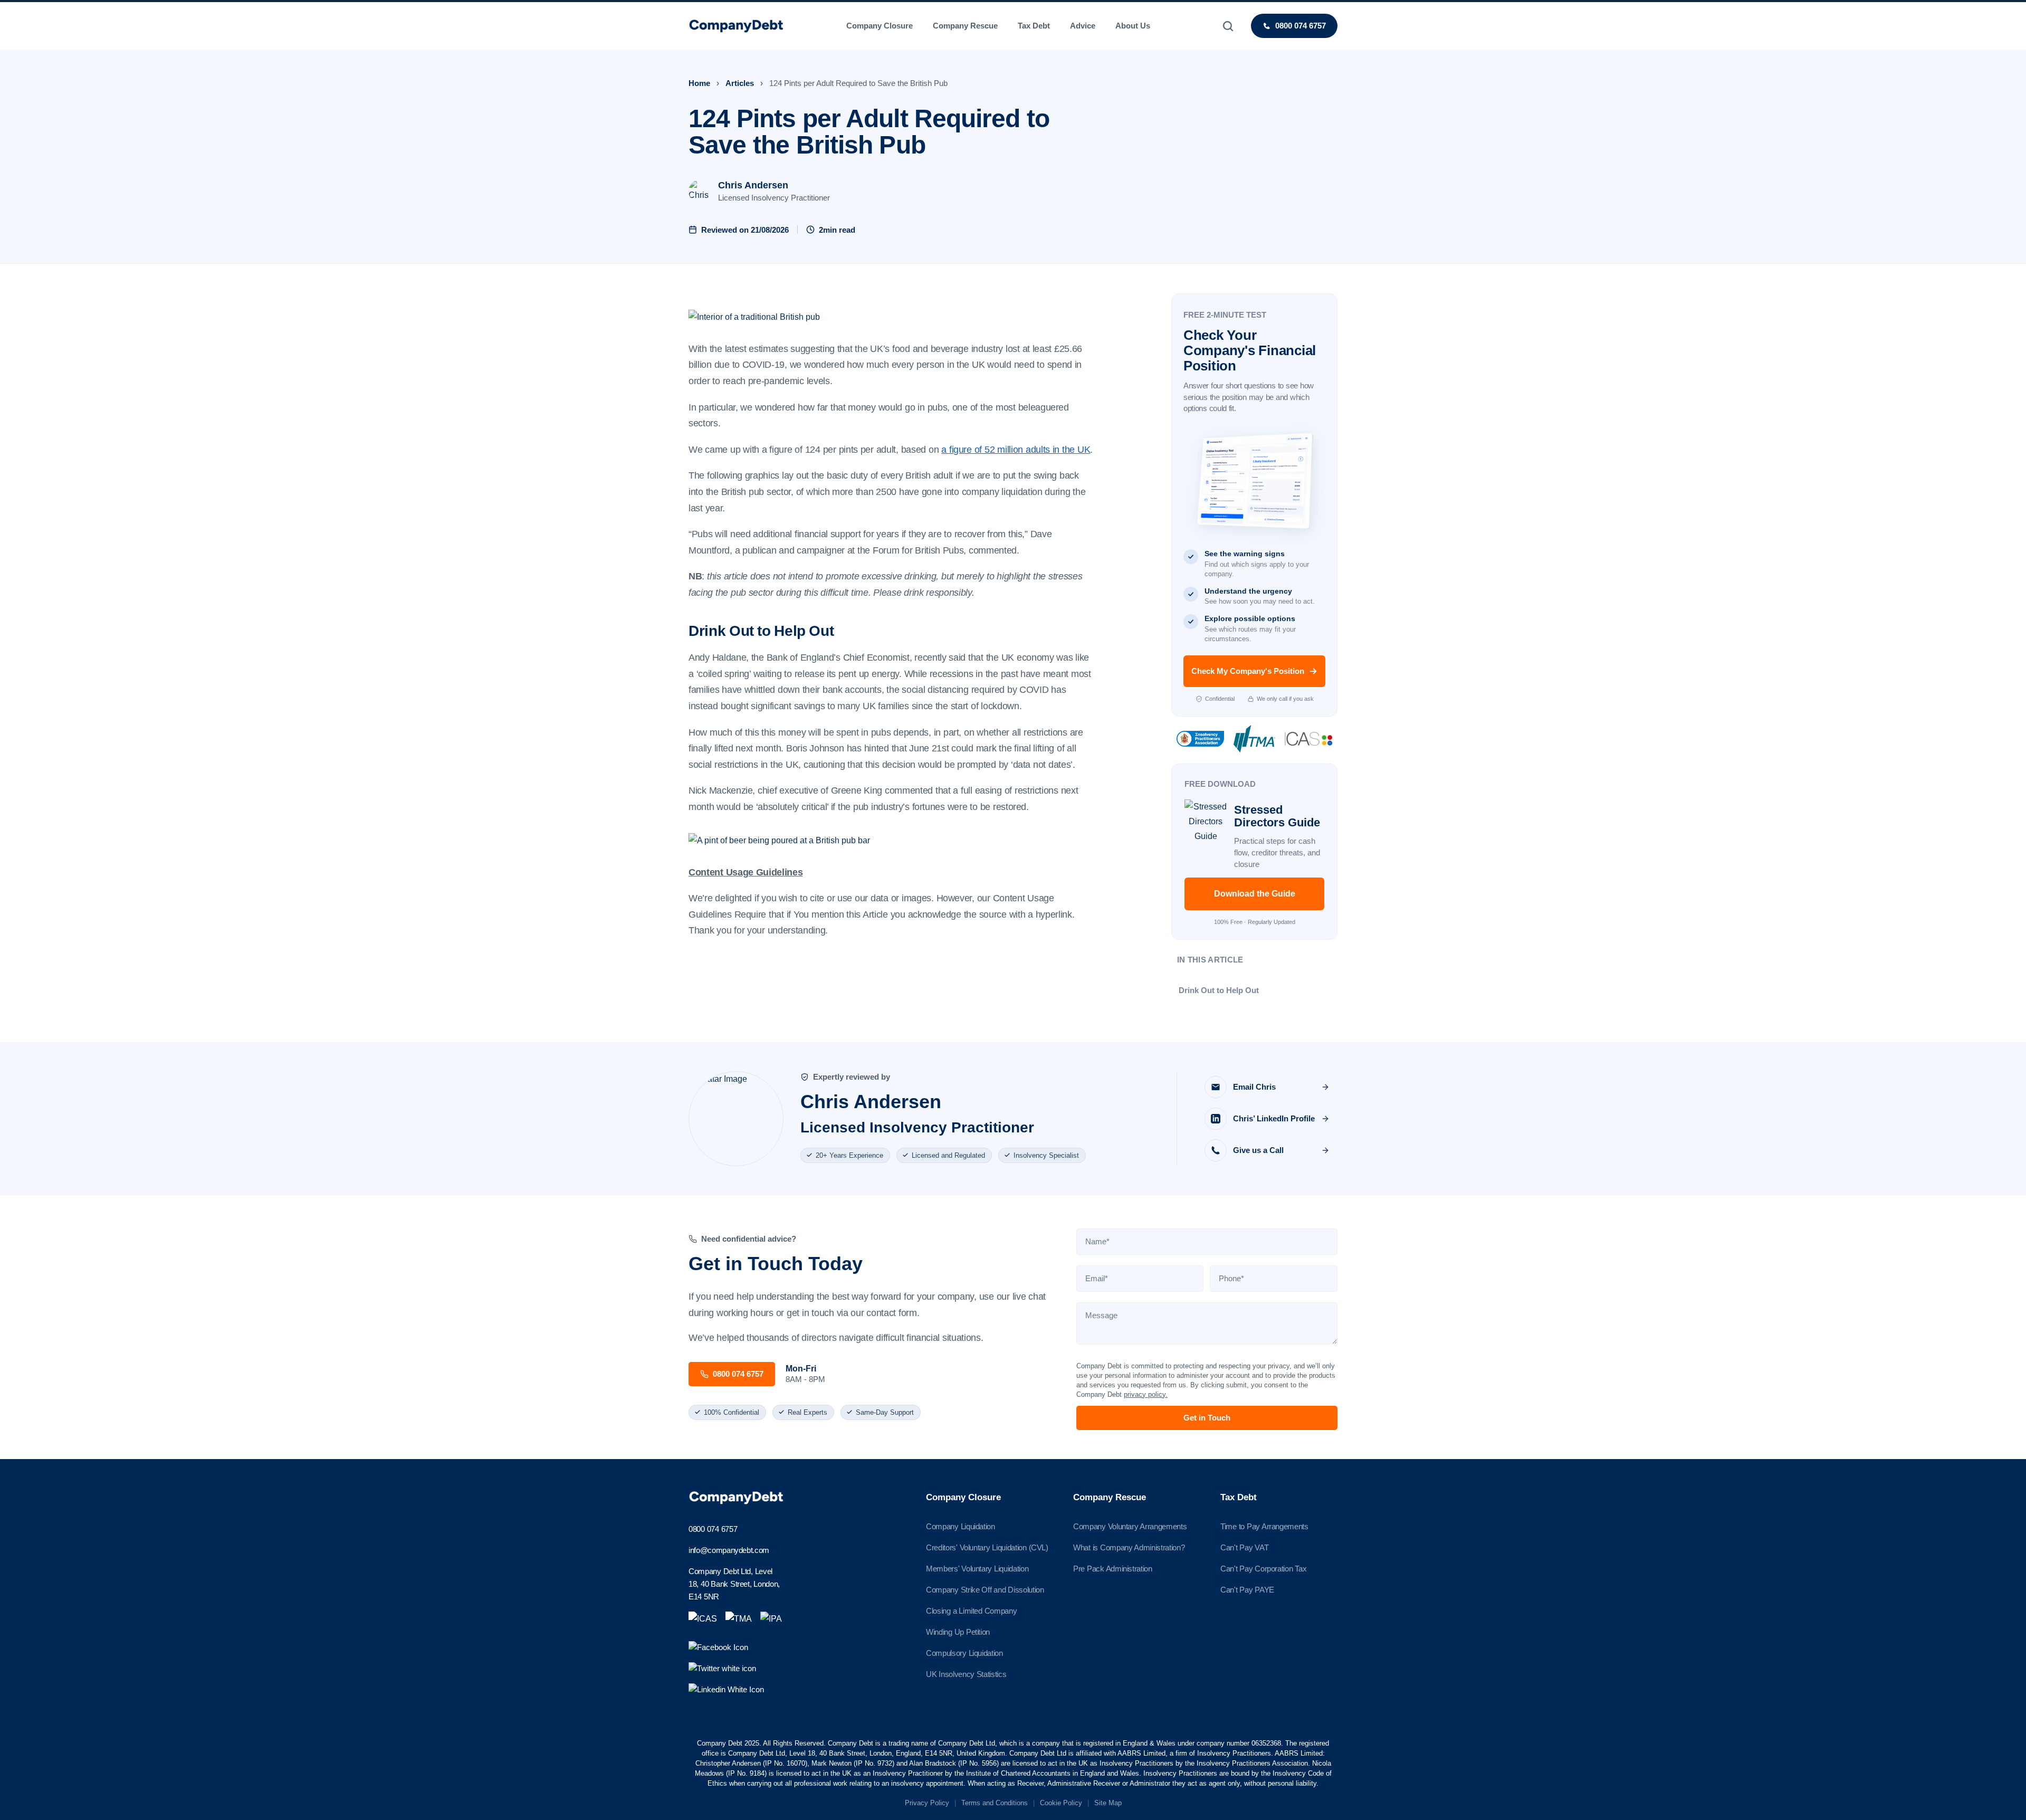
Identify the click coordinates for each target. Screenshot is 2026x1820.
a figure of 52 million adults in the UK (1016, 450)
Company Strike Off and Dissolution (985, 1590)
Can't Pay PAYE (1247, 1590)
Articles (740, 83)
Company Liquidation (961, 1526)
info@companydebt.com (729, 1550)
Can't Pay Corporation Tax (1263, 1569)
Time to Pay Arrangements (1264, 1526)
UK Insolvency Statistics (966, 1674)
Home (699, 83)
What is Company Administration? (1129, 1547)
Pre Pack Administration (1113, 1569)
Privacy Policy (927, 1803)
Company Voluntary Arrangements (1130, 1526)
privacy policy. (1146, 1394)
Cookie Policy (1061, 1803)
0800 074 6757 (713, 1529)
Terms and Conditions (995, 1803)
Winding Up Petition (958, 1632)
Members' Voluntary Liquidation (977, 1569)
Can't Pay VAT (1244, 1547)
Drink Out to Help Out (1219, 990)
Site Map (1108, 1803)
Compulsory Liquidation (964, 1653)
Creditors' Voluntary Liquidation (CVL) (987, 1547)
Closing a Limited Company (971, 1611)
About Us (1133, 26)
